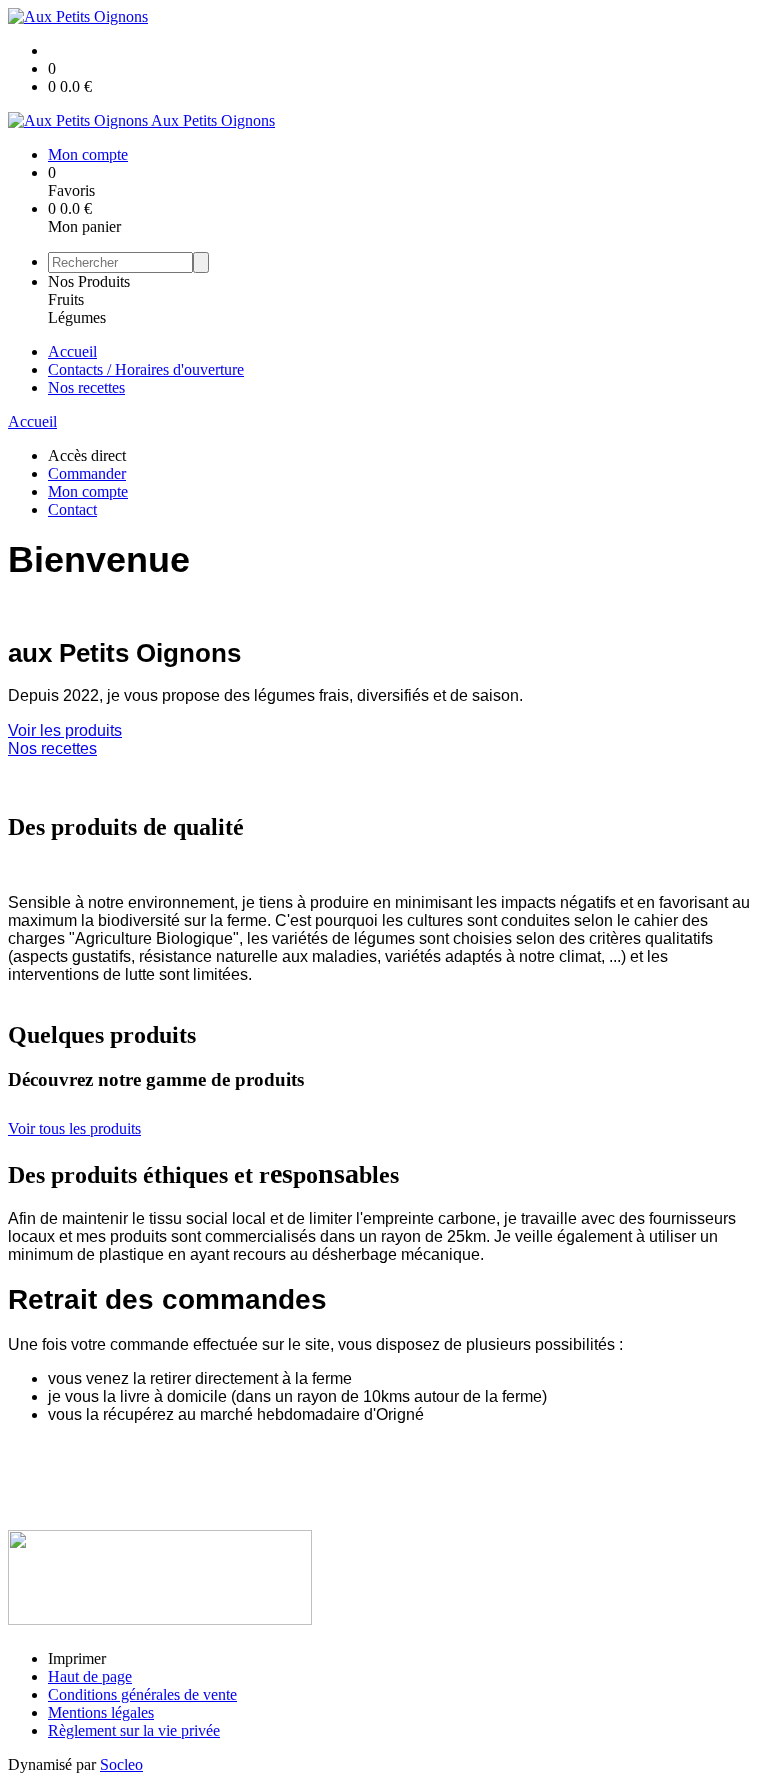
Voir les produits (65, 730)
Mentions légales (101, 1712)
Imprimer (77, 1658)
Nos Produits (89, 281)
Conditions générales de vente (142, 1694)
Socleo (121, 1764)
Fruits (66, 299)
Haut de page (90, 1676)
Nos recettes (86, 387)
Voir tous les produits (74, 1128)
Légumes (77, 317)
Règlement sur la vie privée (134, 1730)
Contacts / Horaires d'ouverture (146, 369)
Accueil (72, 351)
